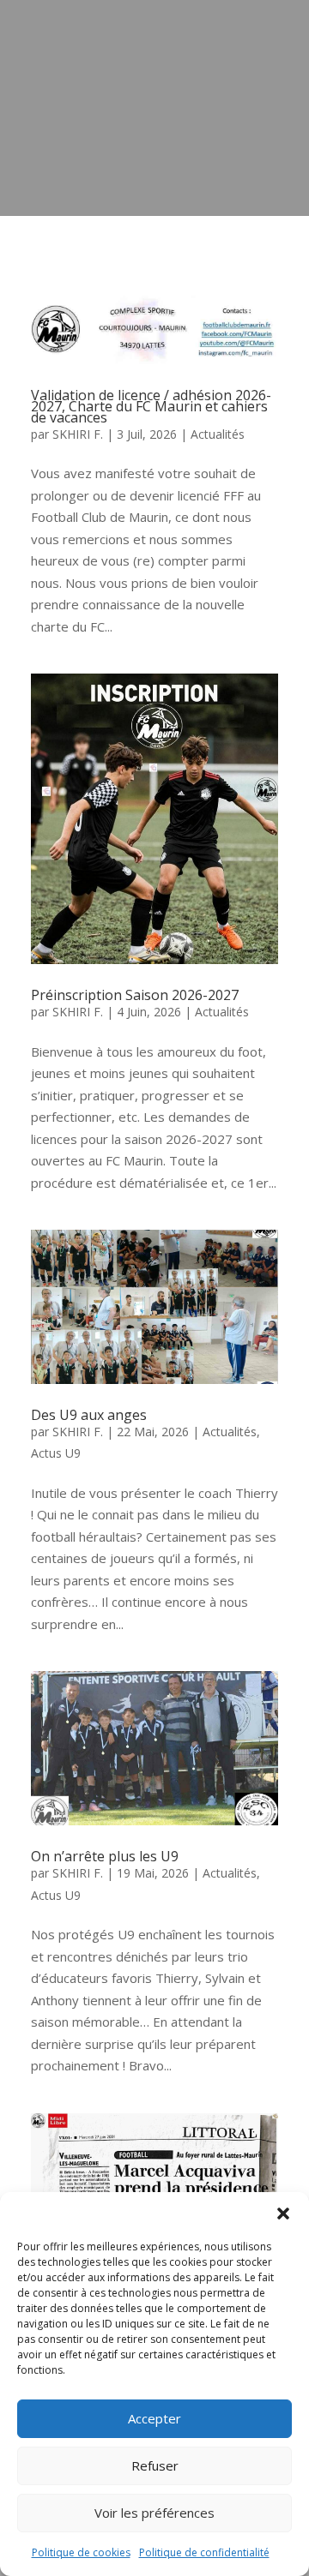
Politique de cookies (81, 2552)
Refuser (155, 2465)
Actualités (218, 434)
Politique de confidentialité (204, 2552)
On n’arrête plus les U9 (105, 1856)
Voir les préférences (154, 2513)
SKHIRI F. (78, 434)
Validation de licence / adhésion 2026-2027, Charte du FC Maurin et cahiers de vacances (151, 406)
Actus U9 (56, 1453)
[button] (283, 2214)
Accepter (154, 2418)
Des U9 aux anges (89, 1415)
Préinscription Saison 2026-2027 (135, 995)
